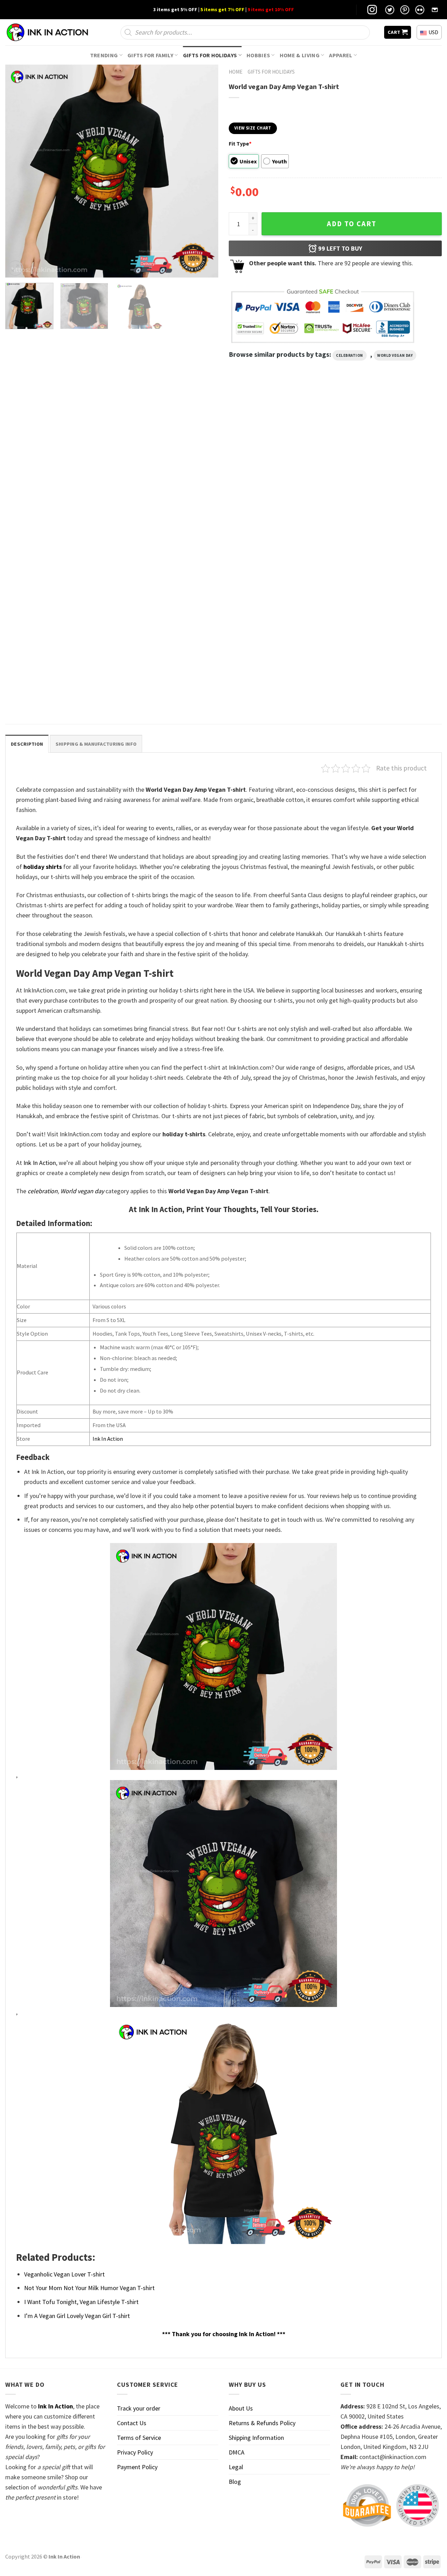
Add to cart (352, 224)
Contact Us (132, 2423)
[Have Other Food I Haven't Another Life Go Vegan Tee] (279, 465)
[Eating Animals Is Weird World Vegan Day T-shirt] (57, 465)
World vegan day (395, 355)
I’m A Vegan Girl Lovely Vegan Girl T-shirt (77, 2316)
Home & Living (300, 55)
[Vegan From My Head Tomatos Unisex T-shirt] (390, 465)
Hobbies (258, 55)
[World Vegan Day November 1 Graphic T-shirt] (57, 621)
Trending (104, 55)
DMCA (237, 2452)
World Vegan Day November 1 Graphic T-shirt (54, 693)
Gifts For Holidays (210, 55)
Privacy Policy (135, 2452)
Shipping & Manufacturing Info (96, 744)
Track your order (139, 2408)
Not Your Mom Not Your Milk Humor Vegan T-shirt (89, 2288)
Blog (235, 2482)
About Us (241, 2408)
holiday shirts (43, 867)
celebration (350, 355)
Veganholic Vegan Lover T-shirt (64, 2274)
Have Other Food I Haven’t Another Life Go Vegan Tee (279, 537)
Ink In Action (40, 1163)
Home (236, 72)
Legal (236, 2467)
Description (27, 744)
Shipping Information (256, 2438)
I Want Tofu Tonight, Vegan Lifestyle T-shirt (81, 2302)
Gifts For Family (150, 55)
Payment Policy (137, 2467)
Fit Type (240, 143)
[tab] (27, 744)
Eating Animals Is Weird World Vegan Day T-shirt (54, 537)
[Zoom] (15, 268)
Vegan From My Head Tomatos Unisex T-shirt (386, 537)
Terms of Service (139, 2438)
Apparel (340, 55)
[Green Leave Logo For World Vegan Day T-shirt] (168, 465)
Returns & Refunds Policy (262, 2423)
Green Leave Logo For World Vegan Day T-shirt (166, 537)
